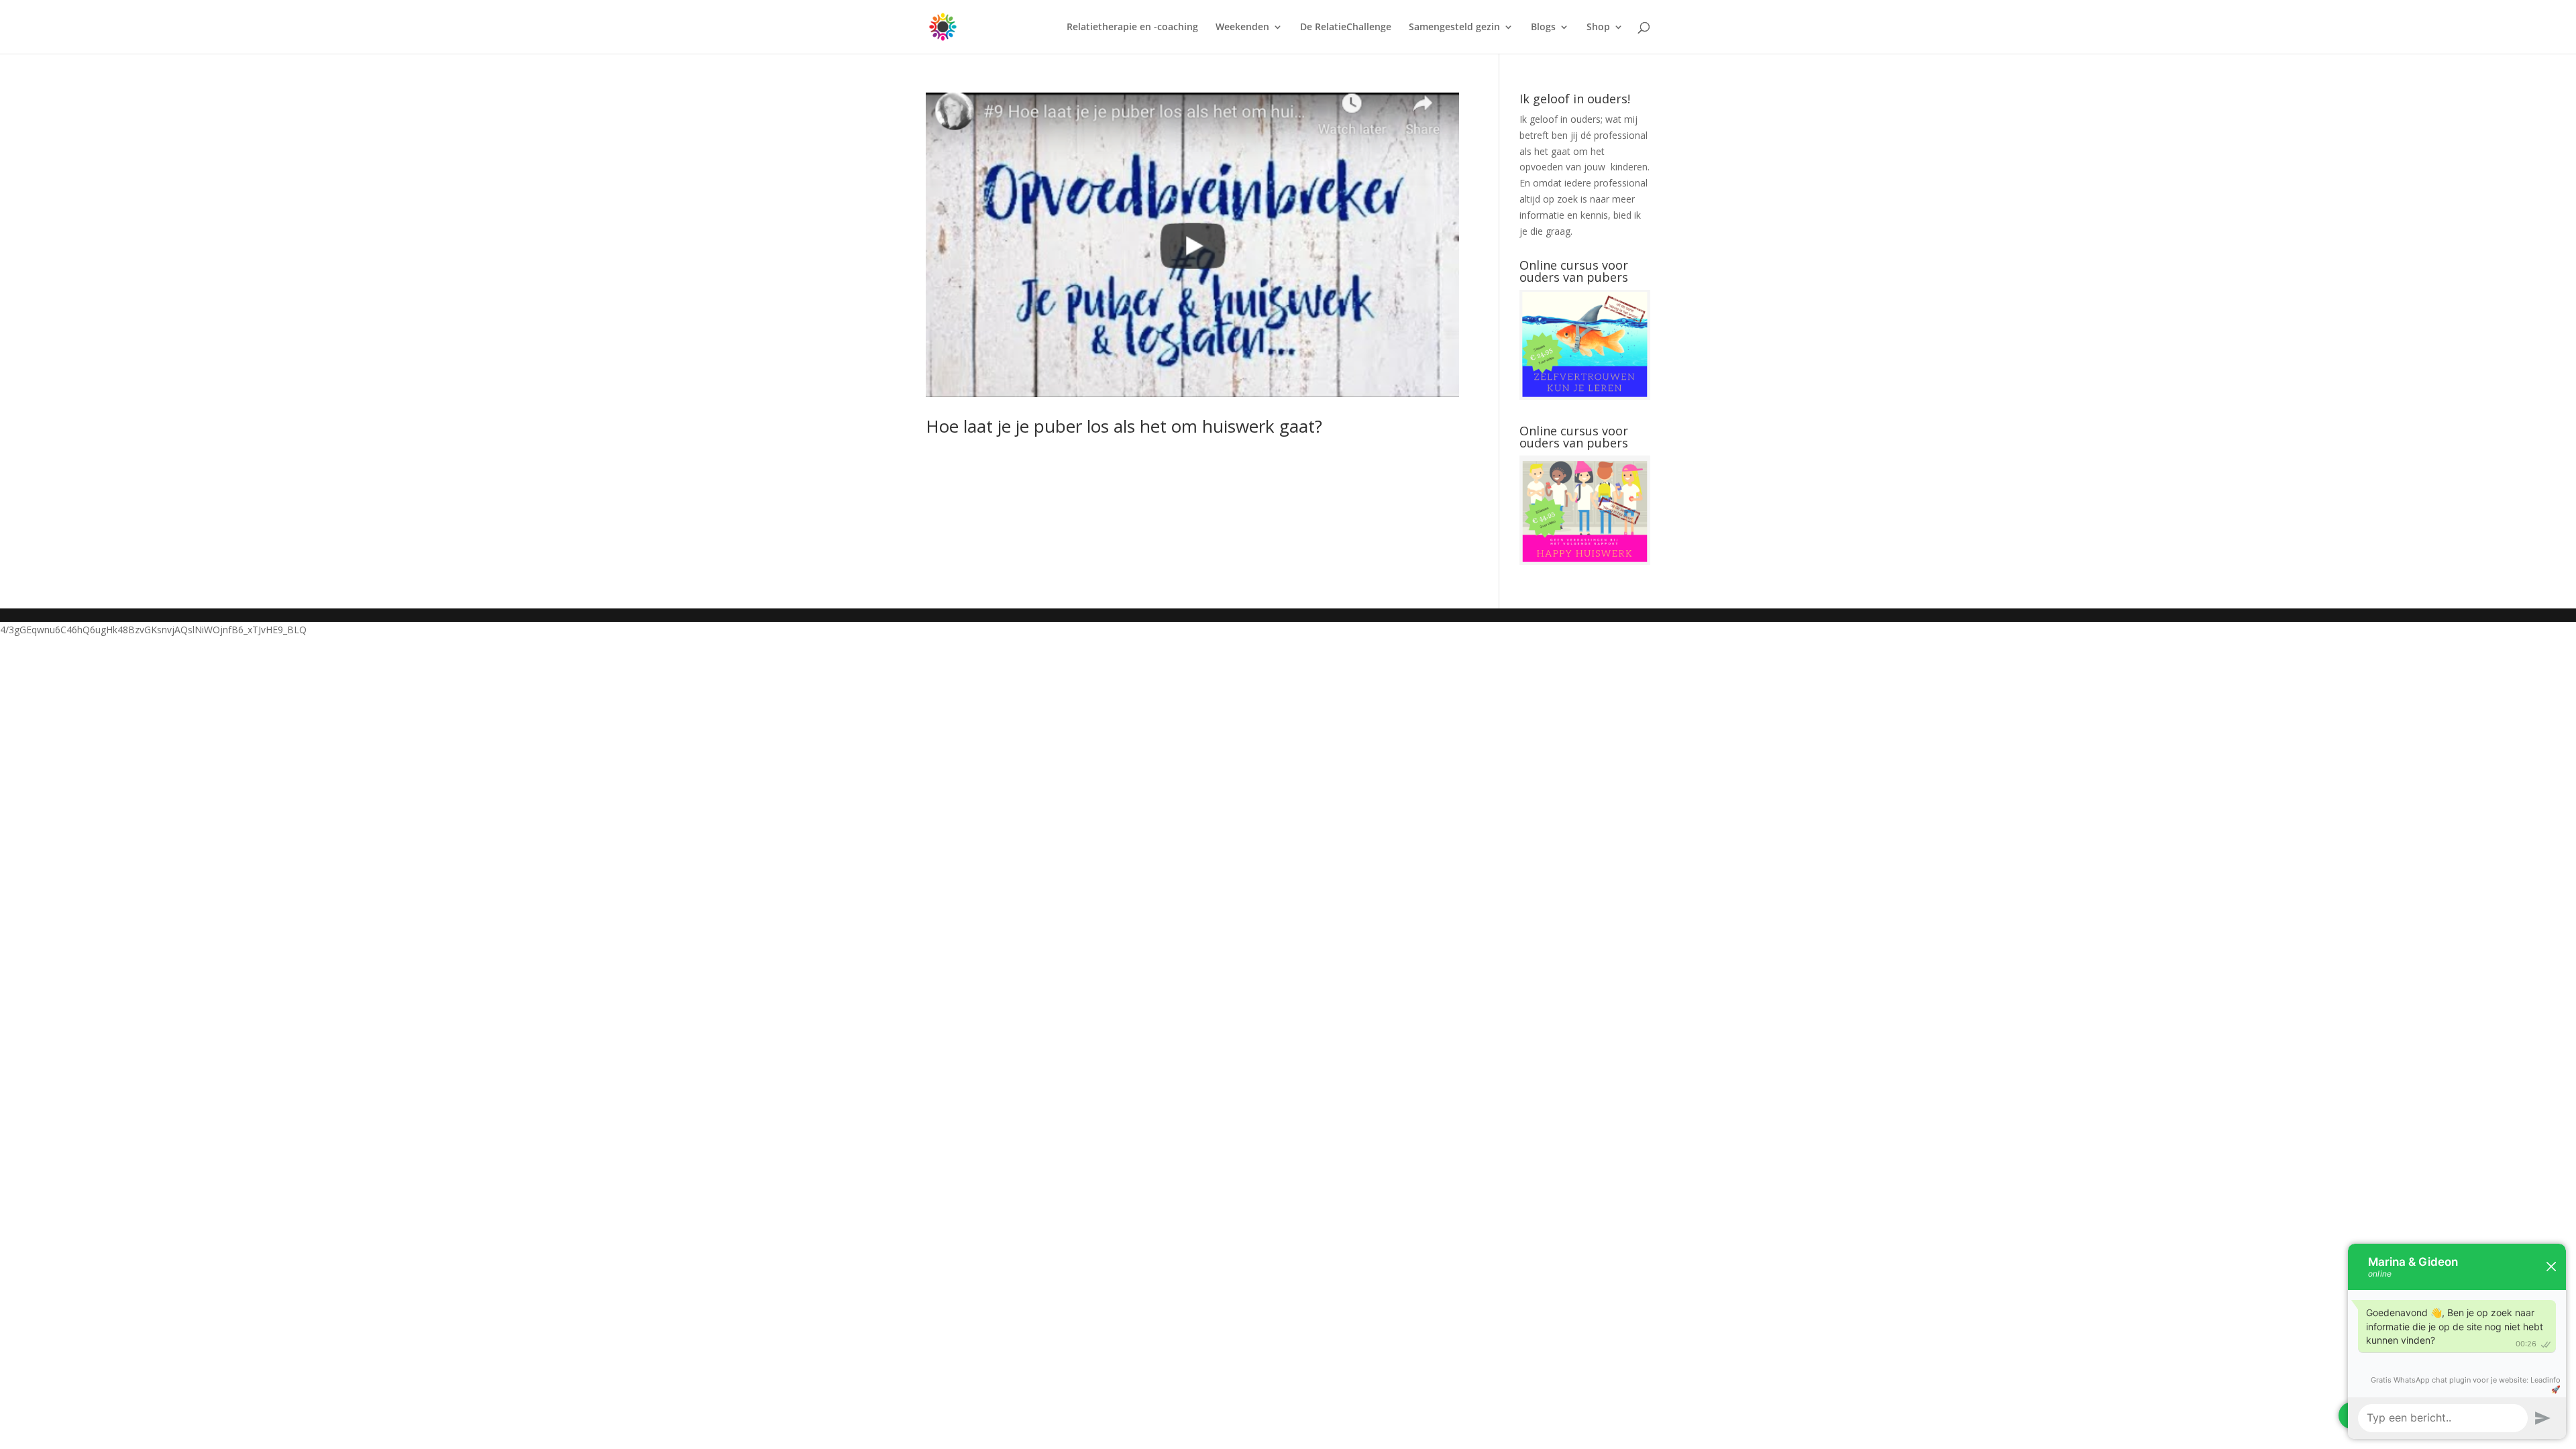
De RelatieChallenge (1346, 28)
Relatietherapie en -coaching (1132, 28)
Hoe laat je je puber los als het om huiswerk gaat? (1124, 426)
